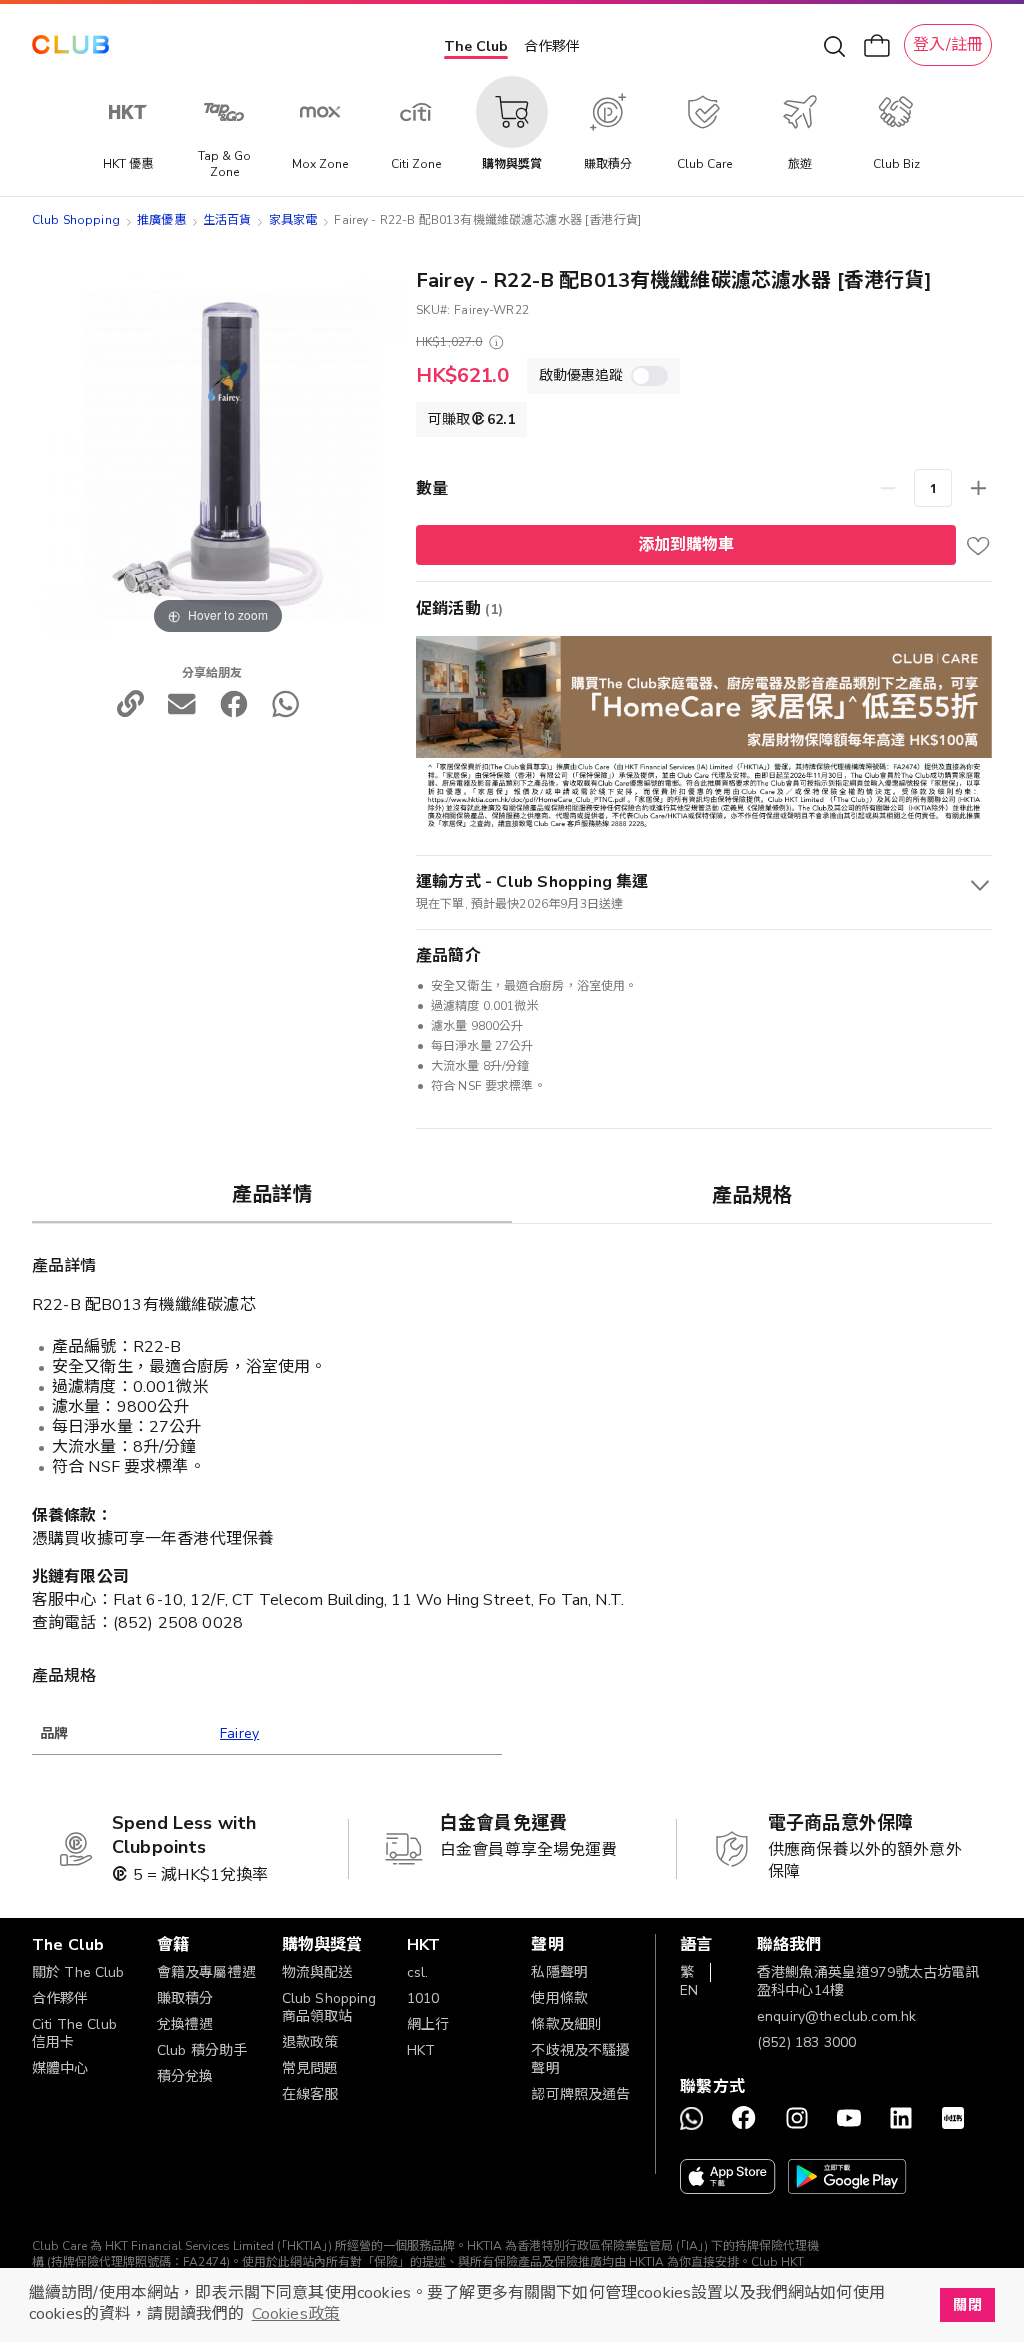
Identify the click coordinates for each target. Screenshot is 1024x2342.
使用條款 (559, 1998)
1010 (423, 1998)
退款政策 (310, 2042)
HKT (421, 2050)
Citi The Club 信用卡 (74, 2033)
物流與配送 (317, 1972)
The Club (476, 46)
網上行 (428, 2024)
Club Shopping (76, 220)
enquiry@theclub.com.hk (836, 2016)
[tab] (272, 1194)
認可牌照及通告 (580, 2094)
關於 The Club (78, 1972)
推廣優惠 (161, 220)
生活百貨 (227, 220)
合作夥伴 (552, 46)
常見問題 (310, 2068)
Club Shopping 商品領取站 (329, 2007)
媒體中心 (60, 2068)
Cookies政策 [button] (296, 2314)
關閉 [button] (967, 2305)
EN (689, 1990)
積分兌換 (185, 2076)
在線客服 (310, 2094)
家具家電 (293, 220)
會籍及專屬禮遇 (206, 1972)
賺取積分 (185, 1998)
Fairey (239, 1733)
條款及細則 (566, 2024)
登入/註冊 (948, 45)
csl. (418, 1972)
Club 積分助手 (202, 2050)
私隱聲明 (559, 1972)
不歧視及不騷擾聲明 (580, 2059)
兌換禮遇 (185, 2024)
